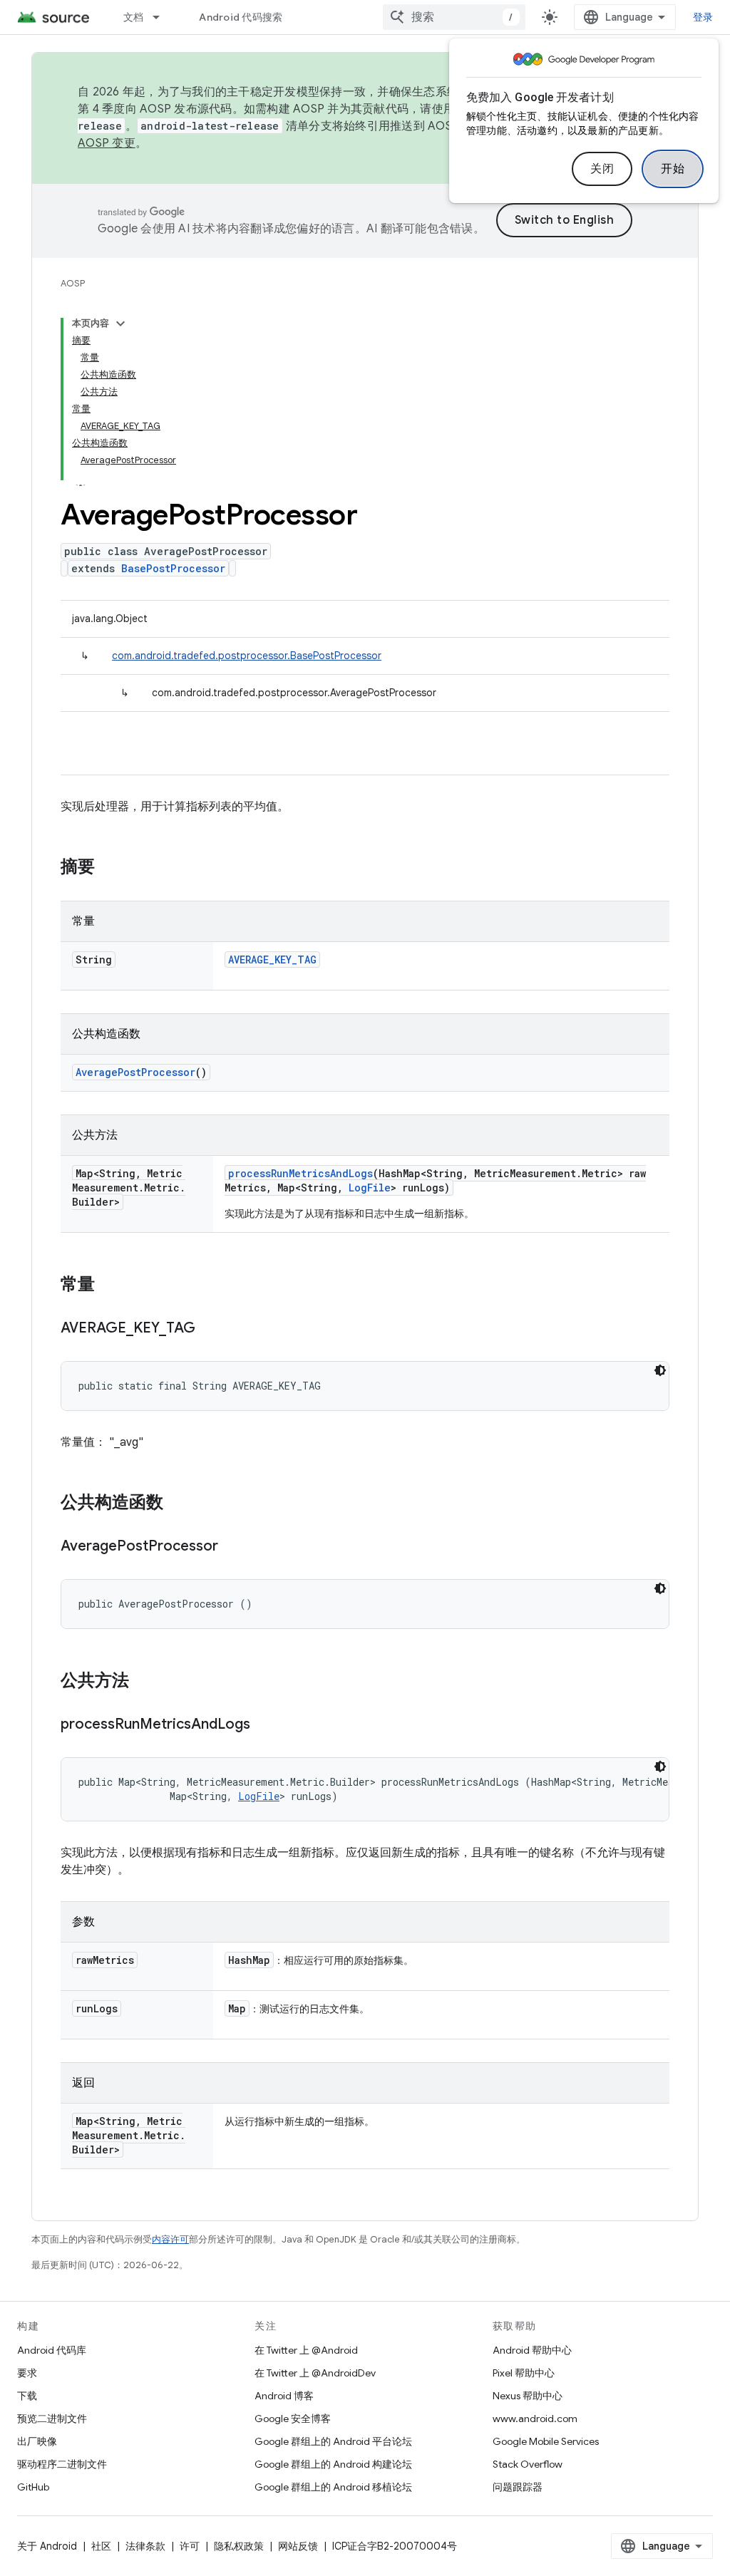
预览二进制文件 (52, 2419)
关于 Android (47, 2546)
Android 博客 (284, 2396)
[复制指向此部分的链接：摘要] (109, 868)
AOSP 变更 (107, 143)
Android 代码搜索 (241, 17)
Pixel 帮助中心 (524, 2373)
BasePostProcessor (173, 568)
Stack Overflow (528, 2464)
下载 (27, 2396)
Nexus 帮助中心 (528, 2396)
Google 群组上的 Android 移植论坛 (333, 2487)
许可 (190, 2546)
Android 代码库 (52, 2350)
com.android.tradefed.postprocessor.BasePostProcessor (247, 656)
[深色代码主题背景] (660, 1370)
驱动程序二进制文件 (62, 2464)
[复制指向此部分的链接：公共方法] (143, 1682)
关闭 (602, 169)
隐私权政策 (239, 2546)
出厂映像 (37, 2441)
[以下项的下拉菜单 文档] (163, 17)
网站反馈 (298, 2546)
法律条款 (145, 2546)
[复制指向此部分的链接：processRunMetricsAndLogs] (264, 1725)
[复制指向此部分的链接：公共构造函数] (178, 1504)
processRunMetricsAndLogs (300, 1173)
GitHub (33, 2487)
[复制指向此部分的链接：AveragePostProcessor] (232, 1547)
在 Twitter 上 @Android (306, 2350)
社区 (101, 2546)
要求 (27, 2373)
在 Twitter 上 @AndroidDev (315, 2373)
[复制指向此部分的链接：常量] (109, 1286)
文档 (134, 17)
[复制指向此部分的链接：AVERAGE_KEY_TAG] (210, 1329)
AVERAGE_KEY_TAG (272, 959)
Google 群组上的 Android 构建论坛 (333, 2464)
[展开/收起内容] (120, 324)
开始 (673, 169)
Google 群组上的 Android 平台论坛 (333, 2441)
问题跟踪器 (518, 2487)
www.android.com (535, 2419)
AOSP (73, 283)
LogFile (370, 1188)
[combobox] (454, 17)
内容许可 (170, 2239)
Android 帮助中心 (532, 2350)
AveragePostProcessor (135, 1072)
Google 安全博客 (293, 2419)
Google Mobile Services (546, 2441)
